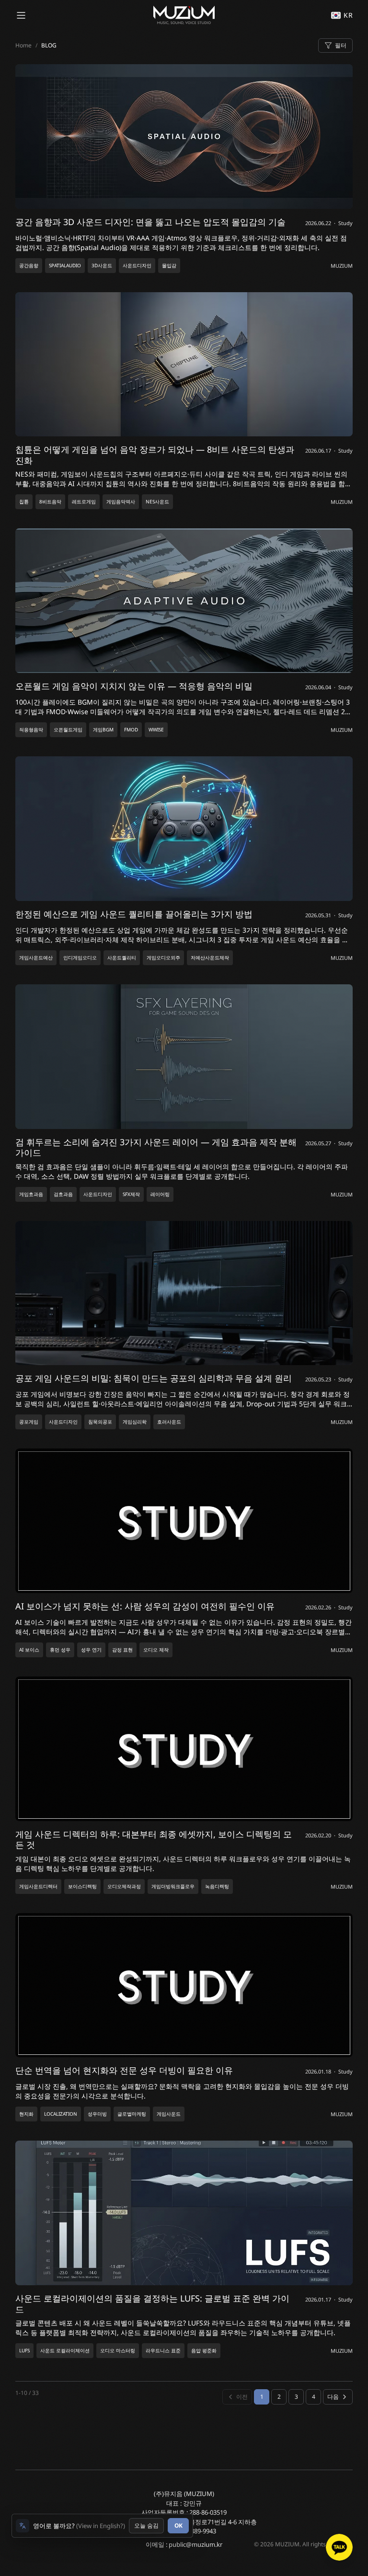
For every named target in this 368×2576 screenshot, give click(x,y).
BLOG (49, 45)
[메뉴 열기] (21, 15)
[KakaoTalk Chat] (339, 2547)
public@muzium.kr (195, 2544)
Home (23, 45)
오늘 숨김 (146, 2525)
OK (178, 2525)
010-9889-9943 (196, 2531)
